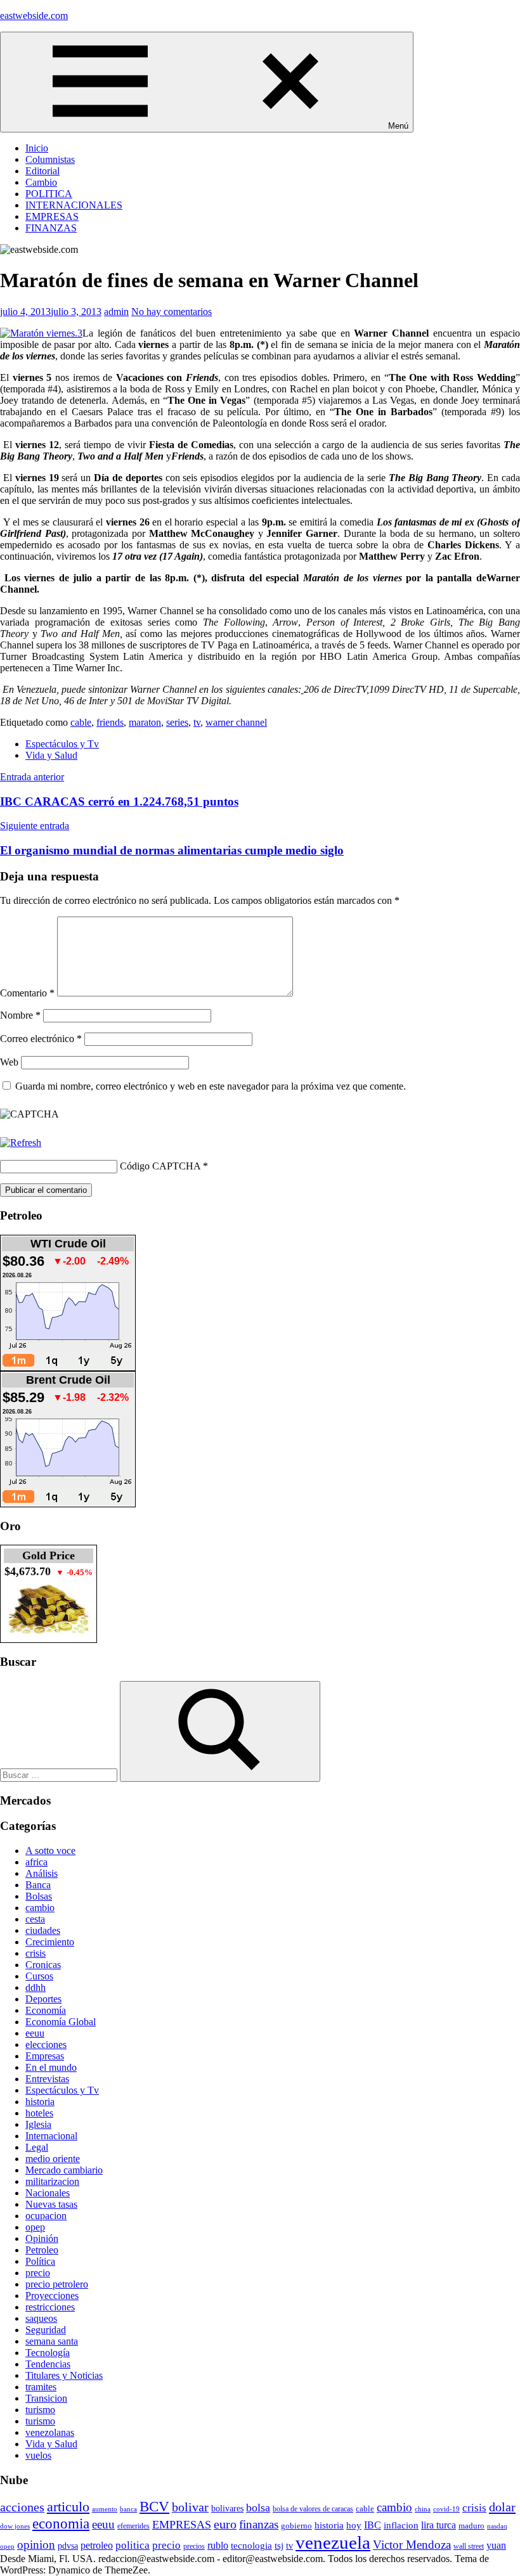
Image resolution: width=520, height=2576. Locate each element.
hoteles (39, 2113)
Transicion (46, 2398)
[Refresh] (21, 1143)
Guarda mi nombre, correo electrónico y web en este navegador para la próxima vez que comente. (211, 1086)
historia (40, 2102)
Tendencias (48, 2364)
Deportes (43, 1999)
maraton (145, 722)
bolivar (190, 2507)
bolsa (258, 2508)
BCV (154, 2507)
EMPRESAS (52, 216)
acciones (22, 2507)
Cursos (39, 1976)
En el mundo (51, 2067)
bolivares (227, 2508)
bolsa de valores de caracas (313, 2509)
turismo (40, 2410)
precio (38, 2273)
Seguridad (46, 2330)
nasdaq (497, 2526)
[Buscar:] (60, 1774)
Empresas (45, 2056)
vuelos (38, 2455)
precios (194, 2546)
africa (36, 1862)
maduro (471, 2526)
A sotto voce (50, 1851)
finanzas (259, 2524)
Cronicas (43, 1965)
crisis (36, 1953)
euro (225, 2524)
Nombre (20, 1015)
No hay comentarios (172, 312)
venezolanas (50, 2432)
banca (128, 2509)
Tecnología (48, 2353)
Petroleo (42, 2250)
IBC (373, 2525)
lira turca (439, 2525)
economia (61, 2523)
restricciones (50, 2307)
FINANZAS (51, 228)
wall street (469, 2546)
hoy (354, 2525)
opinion (36, 2545)
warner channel (236, 722)
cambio (40, 1908)
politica (133, 2545)
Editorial (42, 171)
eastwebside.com (34, 16)
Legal (37, 2147)
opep (35, 2227)
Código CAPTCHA (160, 1166)
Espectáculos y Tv (62, 744)
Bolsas (39, 1896)
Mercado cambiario (64, 2170)
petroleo (97, 2545)
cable (81, 722)
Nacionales (48, 2193)
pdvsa (68, 2546)
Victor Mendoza (412, 2545)
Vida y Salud (51, 755)
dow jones (15, 2526)
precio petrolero (57, 2284)
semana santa (52, 2341)
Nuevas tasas (51, 2204)
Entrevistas (47, 2079)
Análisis (42, 1873)
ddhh (36, 1987)
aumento (105, 2509)
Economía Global (61, 2022)
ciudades (43, 1930)
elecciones (46, 2045)
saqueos (41, 2318)
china (423, 2509)
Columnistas (50, 159)
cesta (35, 1919)
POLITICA (49, 194)
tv (197, 722)
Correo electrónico (41, 1039)
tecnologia (251, 2546)
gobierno (296, 2526)
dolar (502, 2507)
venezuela (333, 2542)
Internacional (51, 2136)
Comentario (27, 993)
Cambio (41, 182)
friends (110, 722)
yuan (496, 2545)
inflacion (401, 2525)
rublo (218, 2545)
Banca (38, 1885)
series (177, 722)
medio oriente (53, 2159)
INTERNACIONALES (74, 205)
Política (40, 2261)
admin (116, 312)
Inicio (37, 148)
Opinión (42, 2238)
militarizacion (52, 2181)
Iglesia (38, 2124)
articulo (68, 2507)
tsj (279, 2546)
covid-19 (446, 2509)
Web (9, 1062)
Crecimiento (50, 1942)
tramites (41, 2387)
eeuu (35, 2033)
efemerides (133, 2526)
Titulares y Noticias (64, 2375)
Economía (46, 2010)
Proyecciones (52, 2296)
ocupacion (46, 2216)
